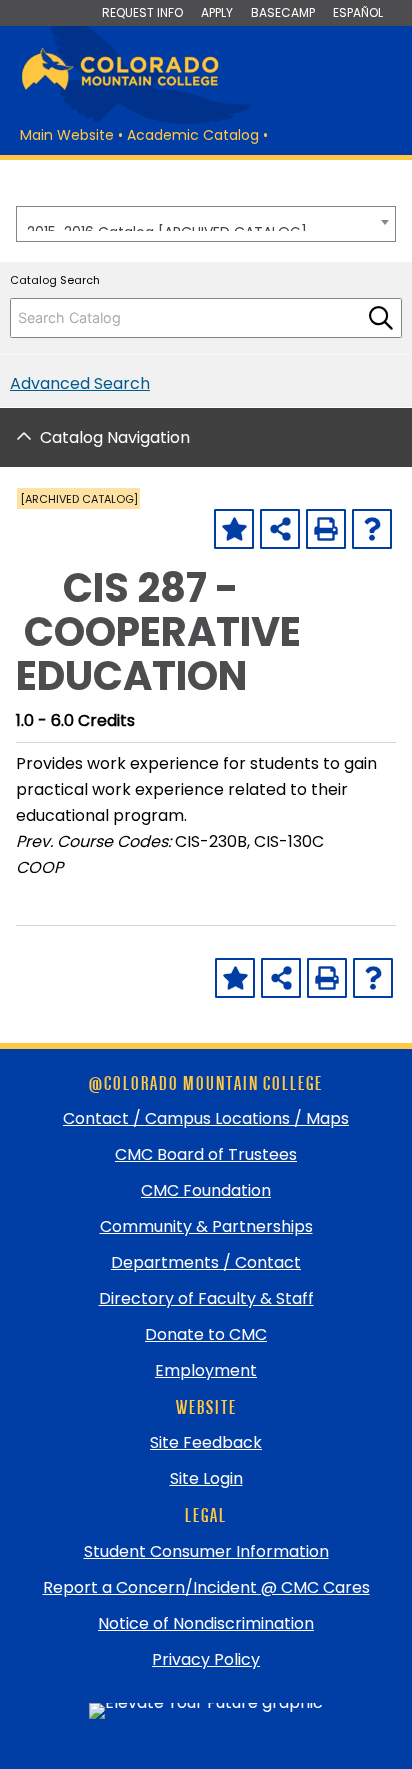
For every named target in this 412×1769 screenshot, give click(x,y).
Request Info (142, 12)
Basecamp (283, 12)
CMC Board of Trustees (206, 1154)
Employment (206, 1370)
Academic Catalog (193, 135)
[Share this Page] (280, 529)
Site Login (206, 1478)
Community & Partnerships (206, 1226)
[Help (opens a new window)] (372, 529)
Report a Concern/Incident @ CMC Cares (206, 1587)
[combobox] (206, 224)
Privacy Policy (206, 1659)
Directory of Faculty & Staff (206, 1298)
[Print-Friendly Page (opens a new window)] (326, 529)
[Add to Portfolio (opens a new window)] (234, 529)
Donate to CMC (206, 1334)
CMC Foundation (206, 1190)
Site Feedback (206, 1442)
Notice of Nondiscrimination (206, 1623)
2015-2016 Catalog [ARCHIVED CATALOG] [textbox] (167, 226)
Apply (217, 12)
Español (358, 12)
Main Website (67, 135)
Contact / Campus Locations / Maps (206, 1118)
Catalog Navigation (115, 437)
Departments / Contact (206, 1262)
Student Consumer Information (206, 1551)
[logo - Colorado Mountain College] (120, 86)
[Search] (381, 318)
